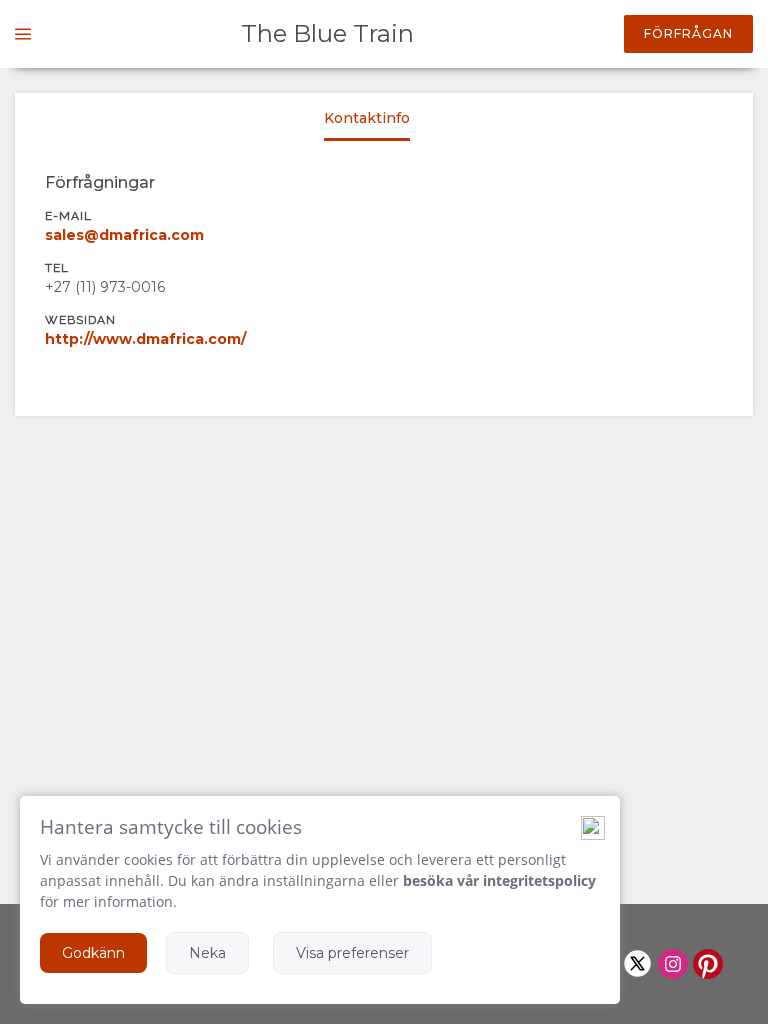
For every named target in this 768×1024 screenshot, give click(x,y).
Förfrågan (688, 33)
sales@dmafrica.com (124, 235)
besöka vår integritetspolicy (499, 880)
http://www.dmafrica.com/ (145, 339)
